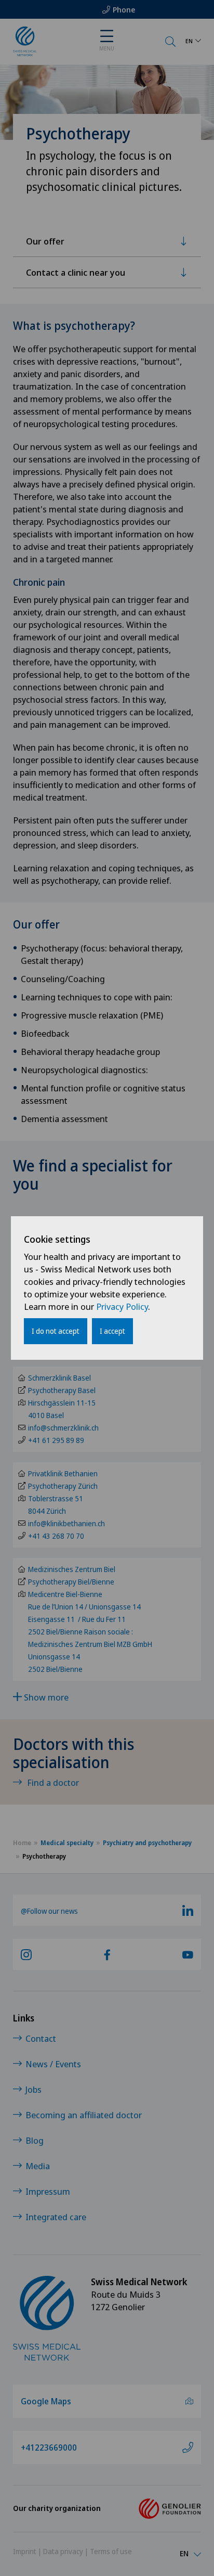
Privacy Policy (122, 1306)
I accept (112, 1331)
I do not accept (56, 1331)
